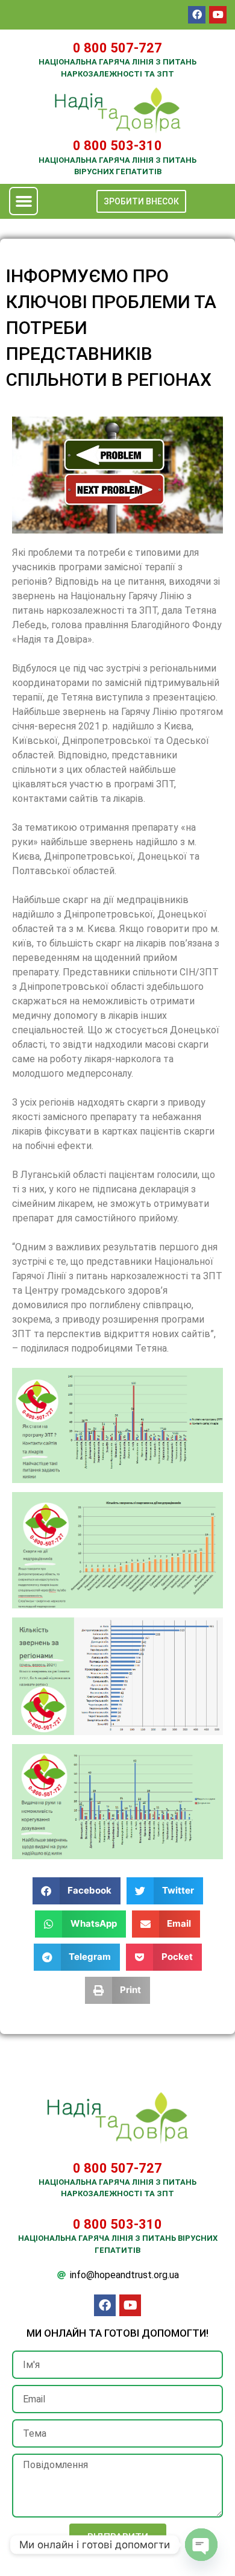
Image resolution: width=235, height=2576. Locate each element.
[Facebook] (197, 15)
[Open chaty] (201, 2545)
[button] (23, 201)
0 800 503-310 (117, 146)
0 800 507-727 (117, 48)
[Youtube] (218, 15)
